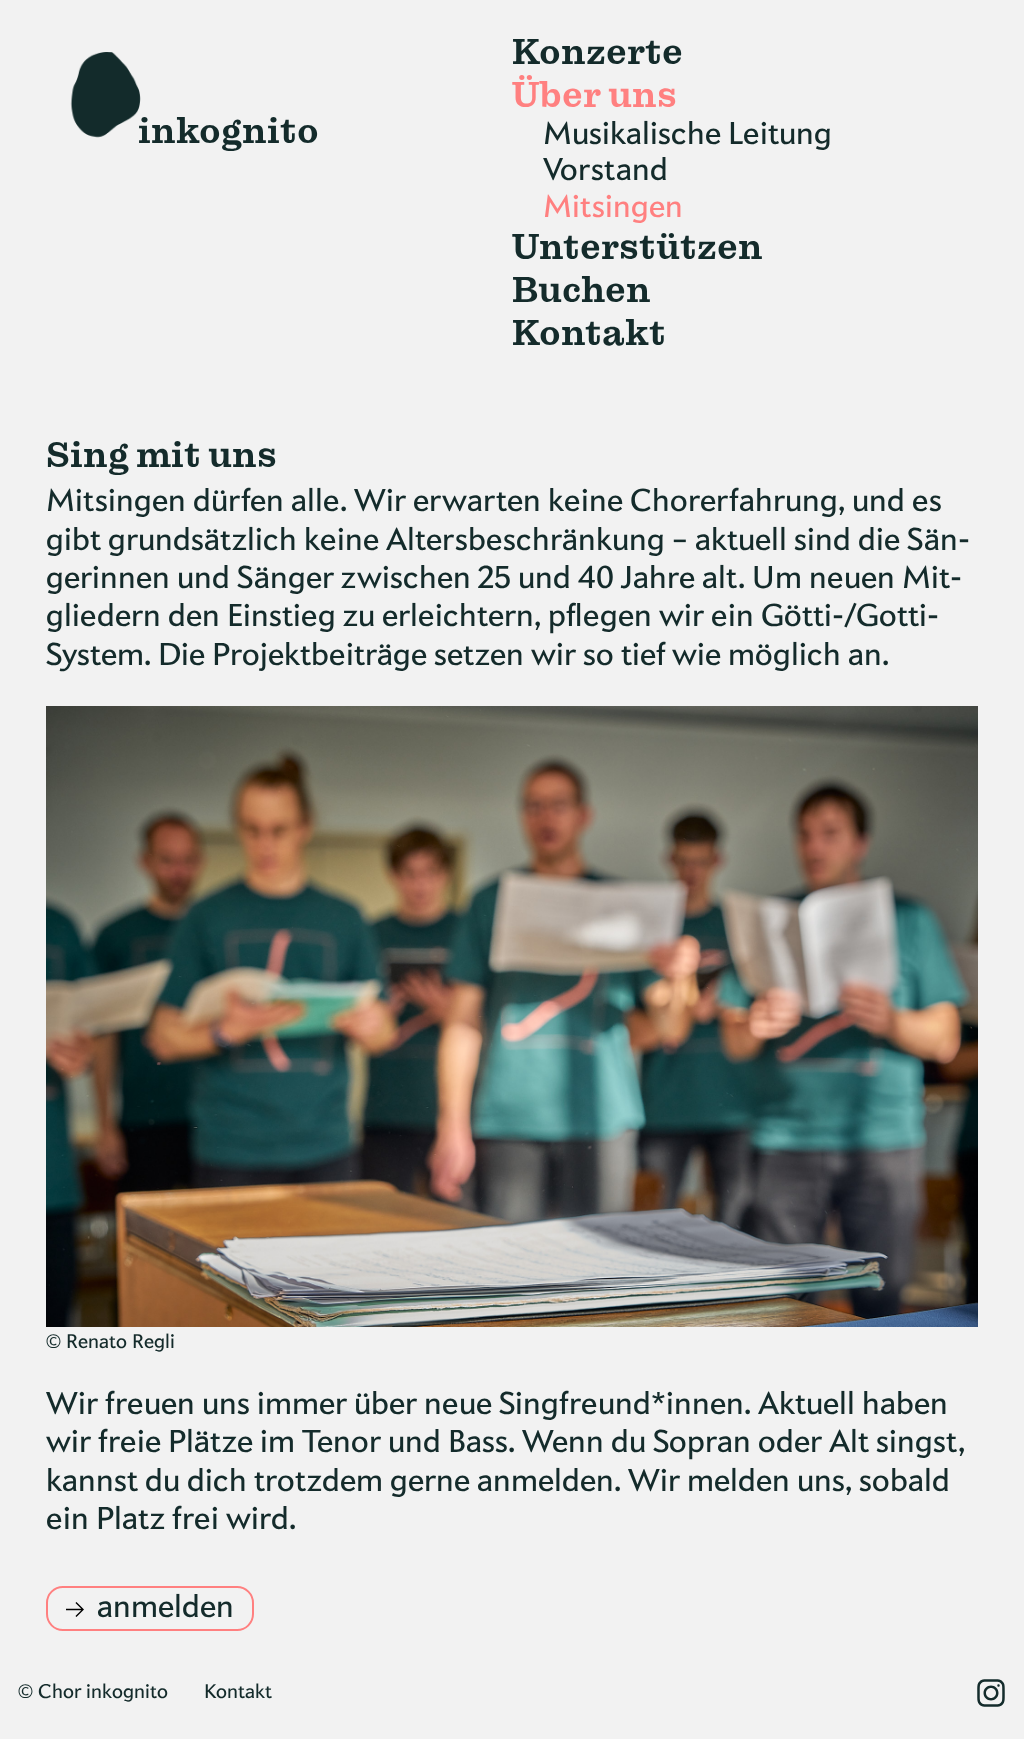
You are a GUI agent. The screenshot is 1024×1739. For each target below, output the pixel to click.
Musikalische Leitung (687, 135)
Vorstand (605, 171)
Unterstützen (637, 247)
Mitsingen (613, 208)
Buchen (581, 290)
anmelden (165, 1607)
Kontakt (589, 333)
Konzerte (597, 52)
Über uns (594, 95)
